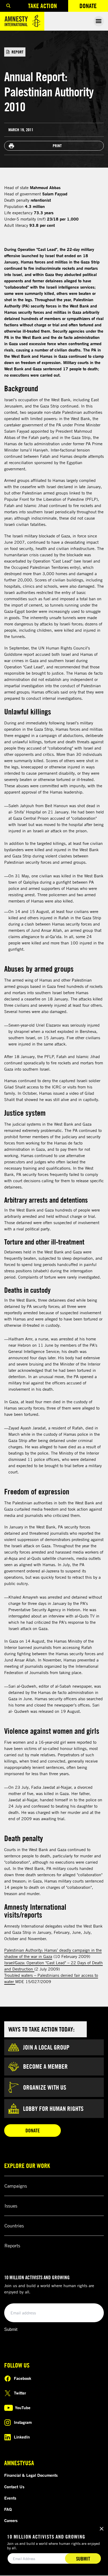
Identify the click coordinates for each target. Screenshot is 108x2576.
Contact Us (14, 2487)
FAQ (8, 2509)
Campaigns (16, 2186)
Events (10, 2498)
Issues (11, 2206)
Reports (12, 2245)
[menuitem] (8, 6)
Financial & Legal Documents (31, 2475)
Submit (11, 2329)
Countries (14, 2226)
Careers (11, 2520)
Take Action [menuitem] (42, 6)
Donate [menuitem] (94, 7)
